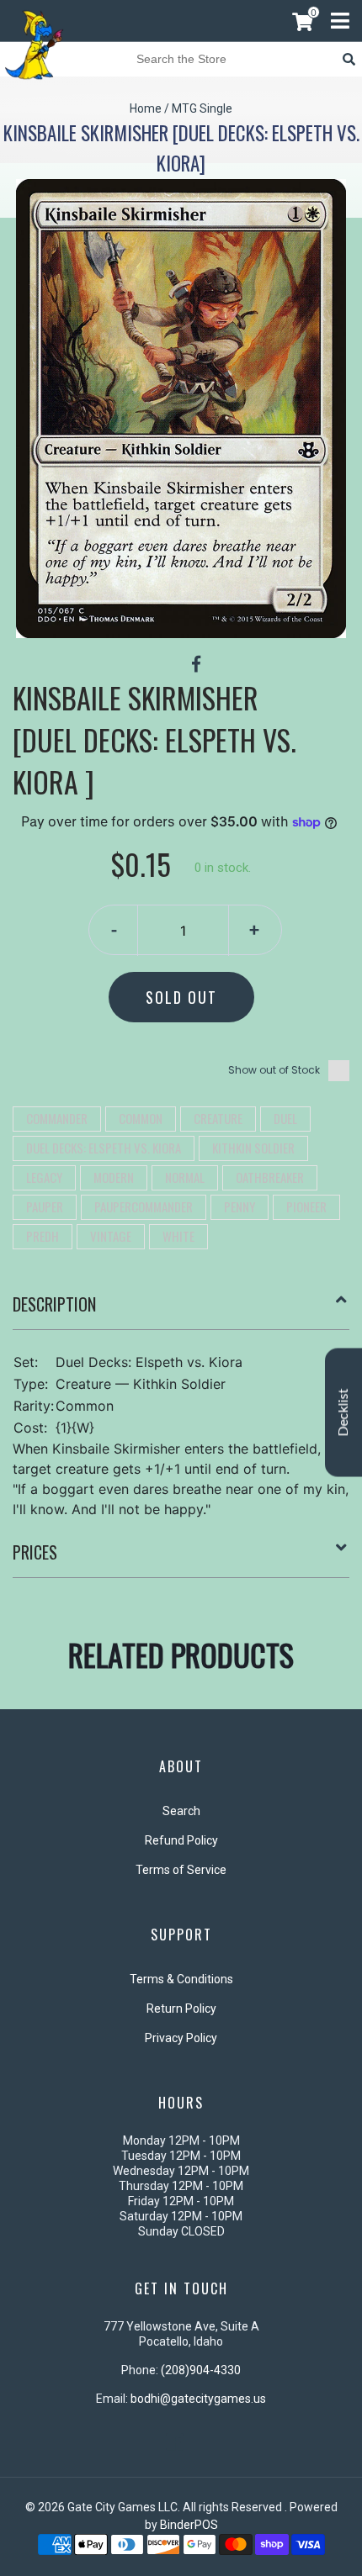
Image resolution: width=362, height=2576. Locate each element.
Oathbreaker (270, 1177)
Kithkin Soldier (253, 1148)
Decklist (343, 1413)
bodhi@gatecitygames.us (198, 2399)
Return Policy (181, 2009)
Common (141, 1118)
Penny (240, 1206)
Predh (43, 1236)
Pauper (45, 1206)
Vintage (111, 1236)
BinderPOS (189, 2525)
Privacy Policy (181, 2038)
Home (146, 108)
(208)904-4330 (201, 2370)
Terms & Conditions (181, 1979)
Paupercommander (144, 1206)
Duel (285, 1118)
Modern (114, 1177)
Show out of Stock (274, 1070)
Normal (185, 1177)
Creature (218, 1118)
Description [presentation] (54, 1304)
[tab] (181, 1311)
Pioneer (306, 1206)
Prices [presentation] (35, 1552)
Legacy (44, 1177)
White (178, 1236)
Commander (57, 1118)
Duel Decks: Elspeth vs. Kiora (104, 1148)
